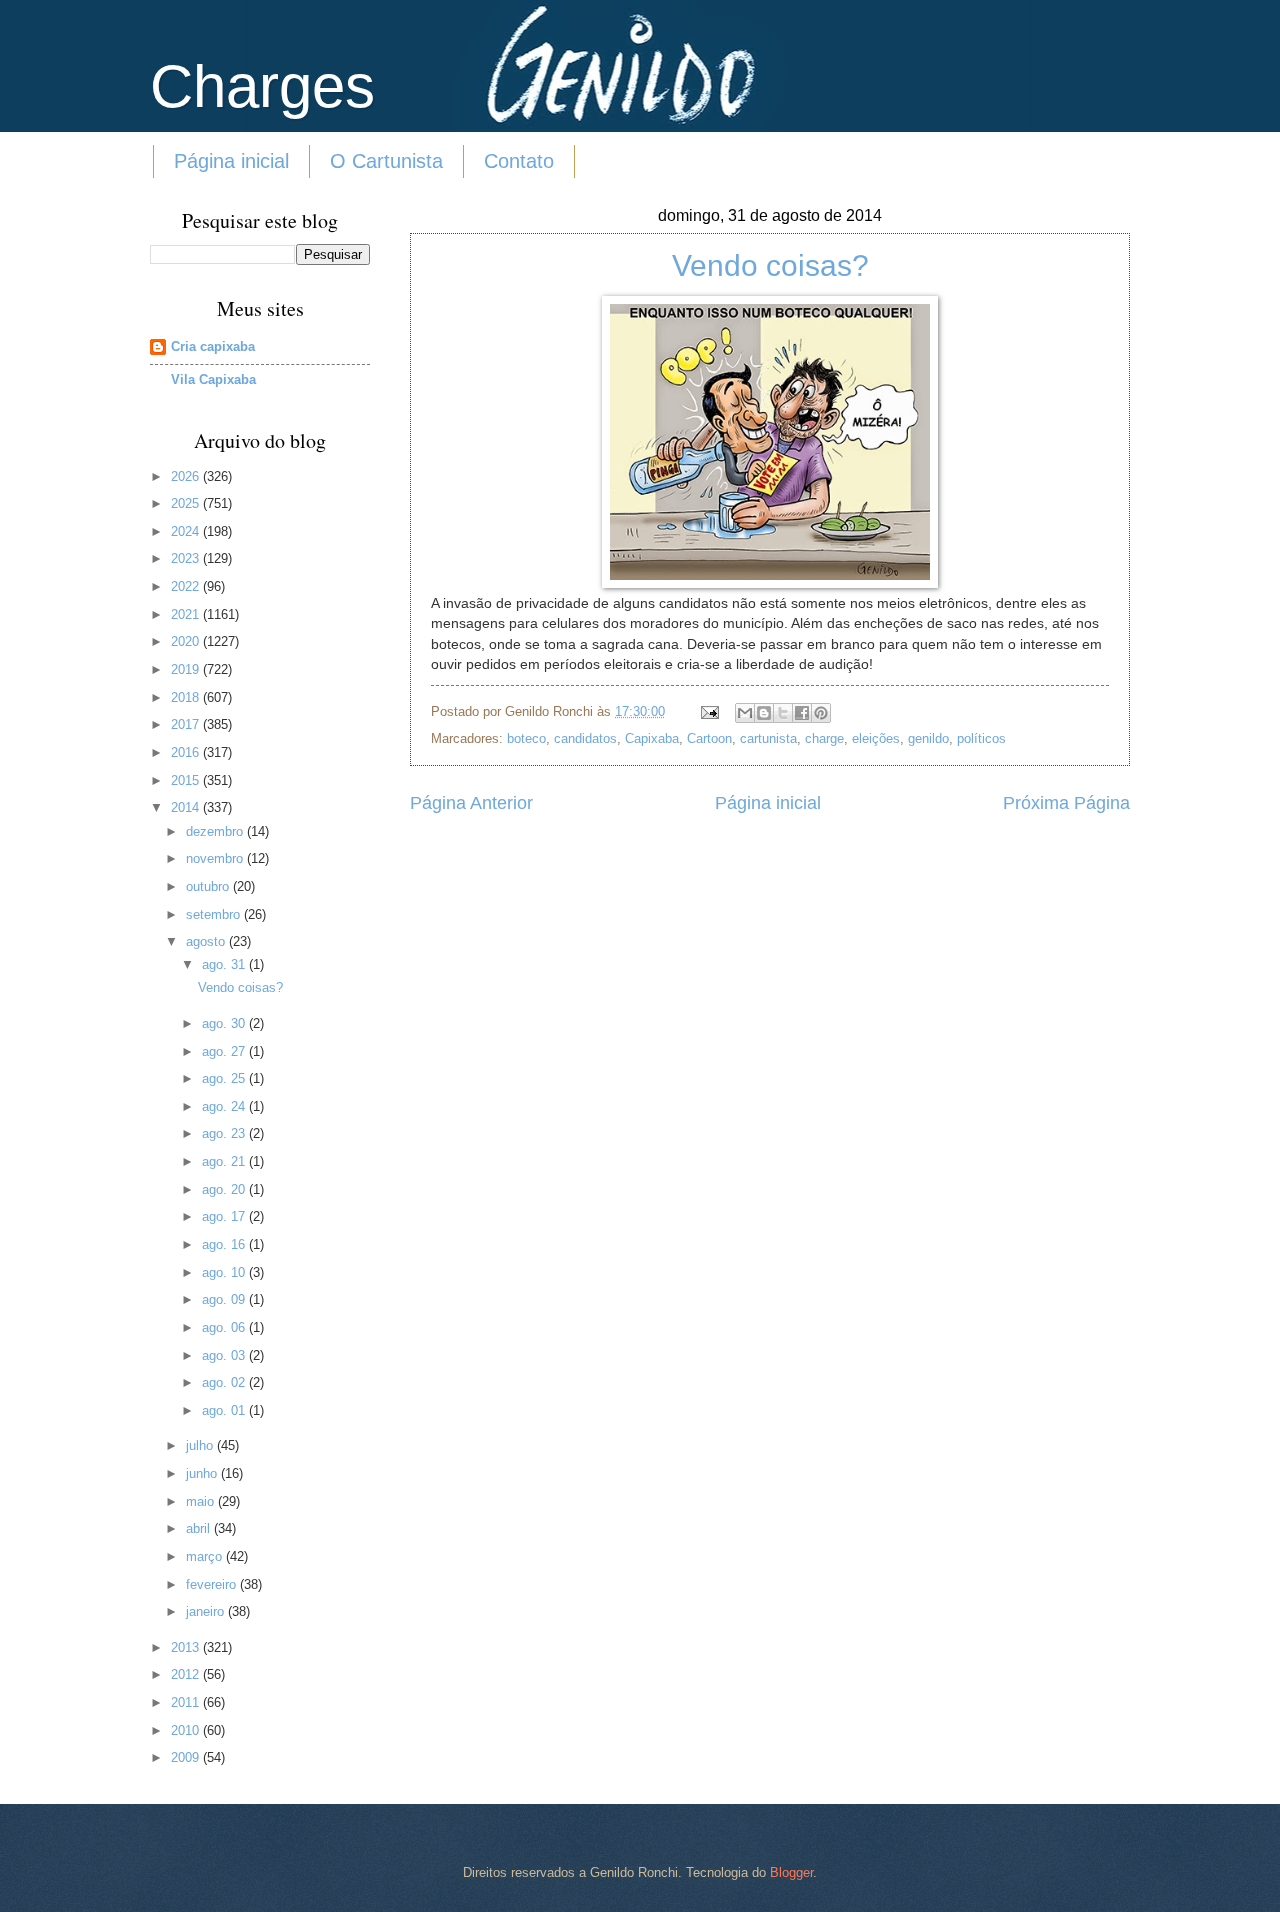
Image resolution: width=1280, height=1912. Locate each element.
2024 (187, 531)
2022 (187, 586)
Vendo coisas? (770, 265)
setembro (215, 914)
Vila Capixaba (213, 379)
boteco (526, 738)
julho (201, 1445)
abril (200, 1528)
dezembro (216, 831)
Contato (519, 161)
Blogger (791, 1872)
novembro (216, 858)
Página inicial (231, 161)
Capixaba (652, 738)
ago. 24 (225, 1106)
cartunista (768, 738)
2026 (187, 476)
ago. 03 (225, 1355)
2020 (187, 641)
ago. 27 (225, 1051)
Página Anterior (471, 803)
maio (202, 1501)
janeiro (207, 1611)
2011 (187, 1702)
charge (824, 738)
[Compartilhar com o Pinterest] (821, 713)
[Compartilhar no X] (783, 713)
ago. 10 (225, 1272)
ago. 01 (225, 1410)
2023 (187, 558)
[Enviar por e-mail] (745, 713)
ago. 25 (225, 1078)
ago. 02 (225, 1382)
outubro (209, 886)
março (206, 1556)
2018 (187, 697)
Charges (262, 86)
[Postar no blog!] (764, 713)
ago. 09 (225, 1299)
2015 (187, 780)
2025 (187, 503)
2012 (187, 1674)
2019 (187, 669)
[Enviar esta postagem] (709, 711)
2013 (187, 1647)
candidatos (585, 738)
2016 (187, 752)
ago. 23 (225, 1133)
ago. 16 (225, 1244)
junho (203, 1473)
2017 (187, 724)
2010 (187, 1730)
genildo (928, 738)
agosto (207, 941)
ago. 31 (225, 964)
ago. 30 (225, 1023)
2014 (187, 807)
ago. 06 (225, 1327)
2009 (187, 1757)
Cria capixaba (213, 346)
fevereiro (213, 1584)
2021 (187, 614)
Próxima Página (1066, 803)
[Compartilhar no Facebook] (802, 713)
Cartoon (709, 738)
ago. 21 (225, 1161)
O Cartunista (386, 161)
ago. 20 (225, 1189)
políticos (981, 738)
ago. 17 (225, 1216)
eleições (876, 738)
